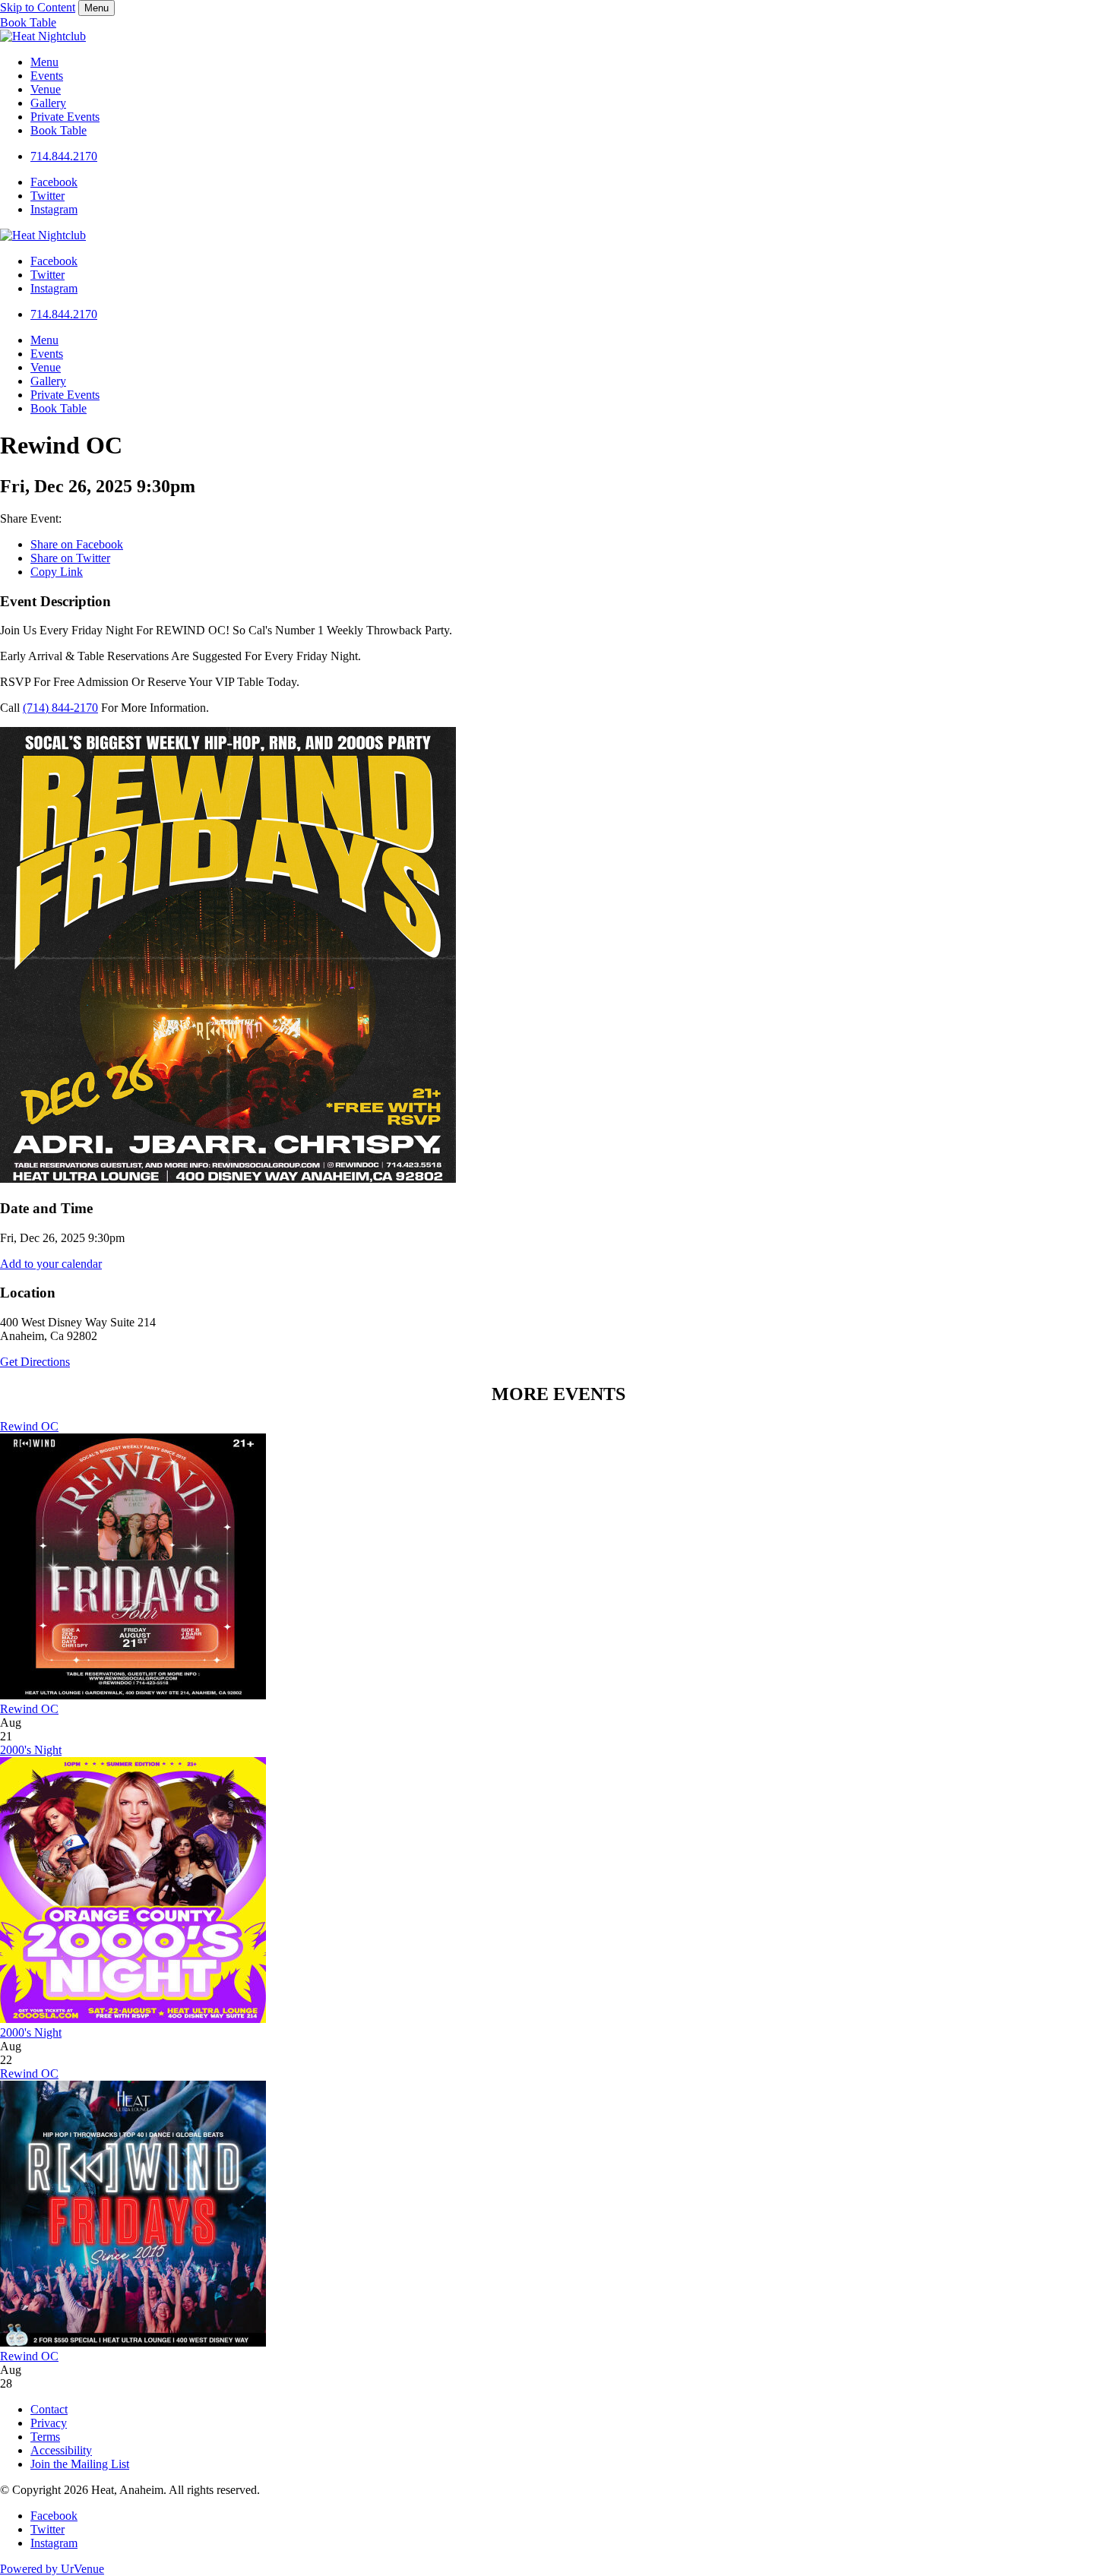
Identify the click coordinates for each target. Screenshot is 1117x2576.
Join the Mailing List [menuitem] (80, 2464)
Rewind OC (29, 1426)
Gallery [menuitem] (48, 103)
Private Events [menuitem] (65, 117)
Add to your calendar (51, 1264)
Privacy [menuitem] (49, 2423)
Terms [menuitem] (45, 2437)
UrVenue (52, 2569)
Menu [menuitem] (44, 62)
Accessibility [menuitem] (61, 2450)
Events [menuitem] (47, 76)
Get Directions (35, 1362)
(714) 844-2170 (60, 708)
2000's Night (31, 1750)
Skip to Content (38, 7)
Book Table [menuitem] (59, 130)
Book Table (28, 22)
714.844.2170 (64, 156)
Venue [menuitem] (46, 89)
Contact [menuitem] (49, 2409)
